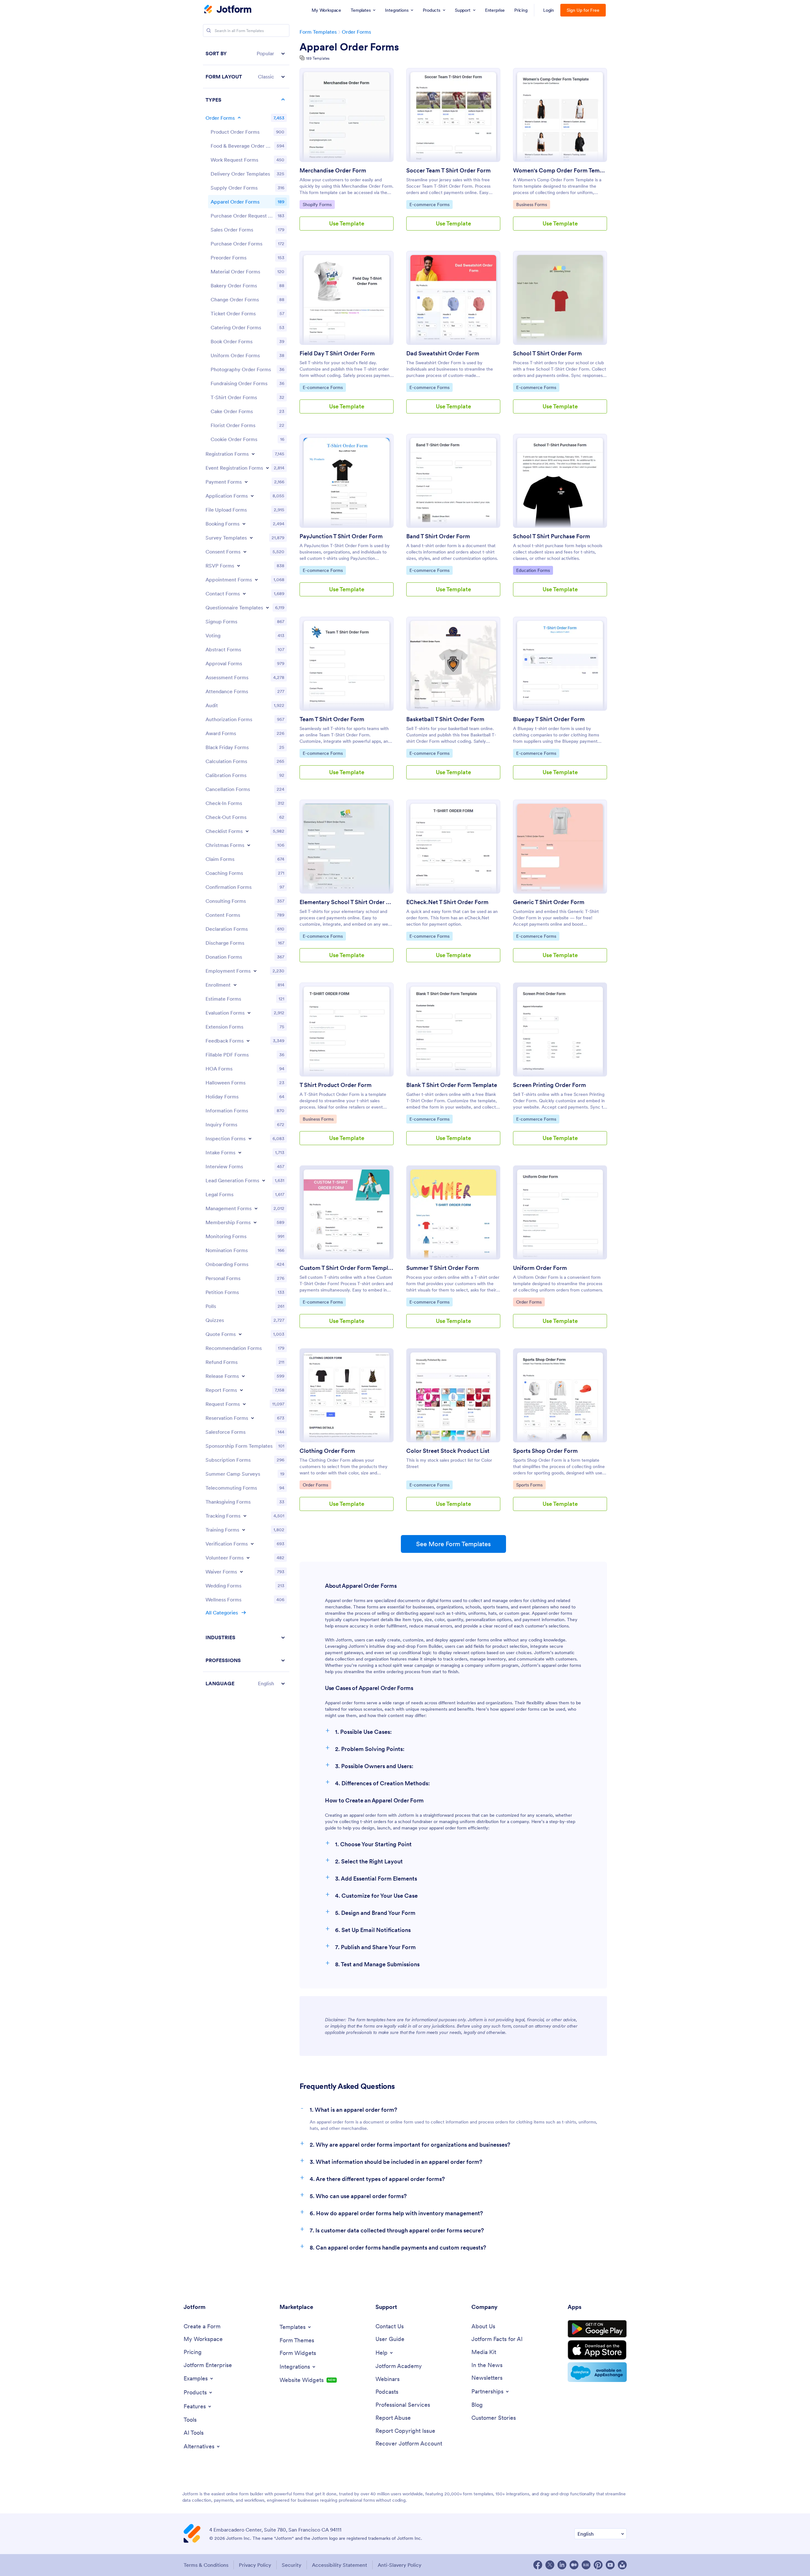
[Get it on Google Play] (597, 2329)
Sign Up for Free (583, 10)
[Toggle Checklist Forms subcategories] (247, 831)
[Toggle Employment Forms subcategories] (255, 971)
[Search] (209, 30)
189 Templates (318, 58)
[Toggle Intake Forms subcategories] (240, 1152)
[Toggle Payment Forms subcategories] (246, 482)
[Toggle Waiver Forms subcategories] (241, 1572)
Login (549, 10)
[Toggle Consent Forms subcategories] (245, 552)
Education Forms (533, 570)
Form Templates (318, 32)
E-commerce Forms (429, 204)
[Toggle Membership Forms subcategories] (255, 1222)
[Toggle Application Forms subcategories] (252, 496)
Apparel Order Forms (349, 47)
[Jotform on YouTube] (610, 2565)
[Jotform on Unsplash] (622, 2565)
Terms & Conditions (206, 2565)
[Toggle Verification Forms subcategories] (252, 1544)
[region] (246, 868)
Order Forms (356, 32)
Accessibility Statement (340, 2565)
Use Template (347, 223)
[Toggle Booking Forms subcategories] (244, 524)
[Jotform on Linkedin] (562, 2565)
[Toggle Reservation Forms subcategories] (253, 1418)
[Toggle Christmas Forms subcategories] (249, 845)
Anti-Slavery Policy (400, 2565)
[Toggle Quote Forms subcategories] (240, 1334)
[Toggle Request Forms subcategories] (244, 1404)
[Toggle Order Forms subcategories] (239, 118)
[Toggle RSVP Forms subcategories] (239, 566)
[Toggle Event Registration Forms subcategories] (267, 468)
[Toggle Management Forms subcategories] (256, 1208)
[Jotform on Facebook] (538, 2565)
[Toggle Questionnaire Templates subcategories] (267, 607)
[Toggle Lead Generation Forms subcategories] (264, 1180)
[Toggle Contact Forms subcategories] (244, 594)
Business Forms (532, 204)
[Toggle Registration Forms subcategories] (253, 454)
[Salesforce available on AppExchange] (597, 2372)
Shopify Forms (319, 204)
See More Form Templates (453, 1544)
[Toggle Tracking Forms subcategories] (245, 1516)
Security (292, 2565)
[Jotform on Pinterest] (598, 2565)
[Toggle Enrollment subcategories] (235, 985)
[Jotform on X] (550, 2565)
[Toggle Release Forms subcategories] (243, 1376)
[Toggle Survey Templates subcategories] (251, 538)
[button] (246, 54)
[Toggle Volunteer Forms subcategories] (248, 1558)
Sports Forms (531, 1485)
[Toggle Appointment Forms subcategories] (256, 580)
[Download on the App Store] (597, 2350)
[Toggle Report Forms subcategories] (241, 1390)
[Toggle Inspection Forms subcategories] (250, 1138)
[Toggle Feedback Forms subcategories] (248, 1041)
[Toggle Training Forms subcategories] (244, 1530)
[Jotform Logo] (228, 10)
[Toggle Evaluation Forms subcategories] (249, 1013)
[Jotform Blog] (586, 2565)
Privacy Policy (255, 2565)
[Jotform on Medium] (574, 2565)
